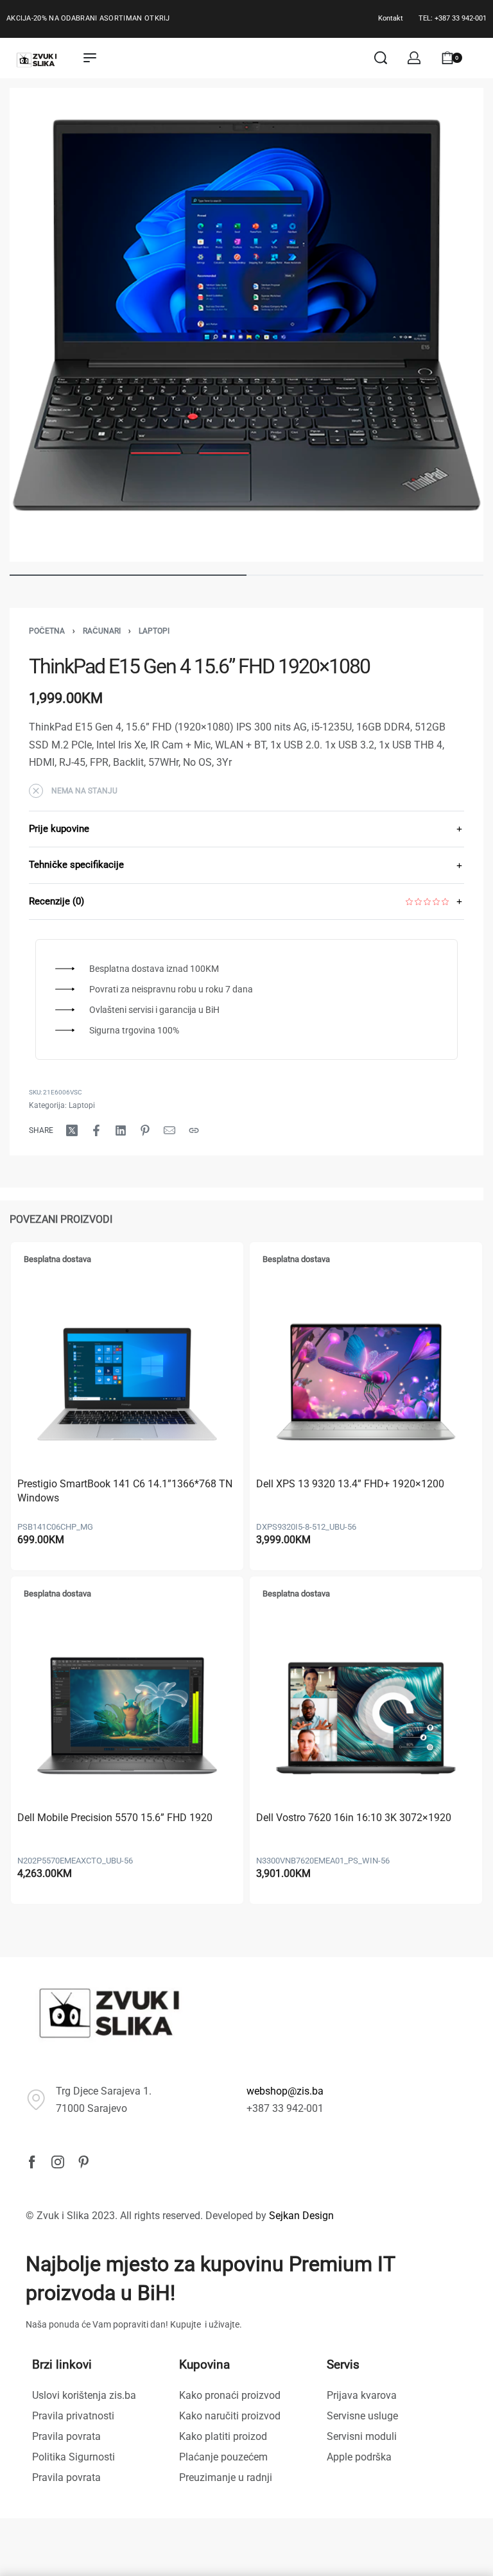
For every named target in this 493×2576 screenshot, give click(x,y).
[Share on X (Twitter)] (72, 1130)
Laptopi (154, 631)
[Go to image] (128, 575)
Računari (102, 631)
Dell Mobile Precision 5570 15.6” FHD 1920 (115, 1818)
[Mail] (169, 1130)
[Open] (480, 58)
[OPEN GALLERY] (246, 325)
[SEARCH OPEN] (381, 58)
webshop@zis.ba (285, 2091)
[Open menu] (90, 58)
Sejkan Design (301, 2216)
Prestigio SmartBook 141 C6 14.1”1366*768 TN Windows (125, 1491)
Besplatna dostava (57, 1259)
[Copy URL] (194, 1130)
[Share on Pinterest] (145, 1130)
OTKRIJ (157, 18)
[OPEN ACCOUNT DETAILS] (414, 58)
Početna (47, 631)
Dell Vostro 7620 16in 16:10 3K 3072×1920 (354, 1818)
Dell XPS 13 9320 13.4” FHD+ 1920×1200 (350, 1484)
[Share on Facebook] (96, 1130)
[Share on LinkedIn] (121, 1130)
